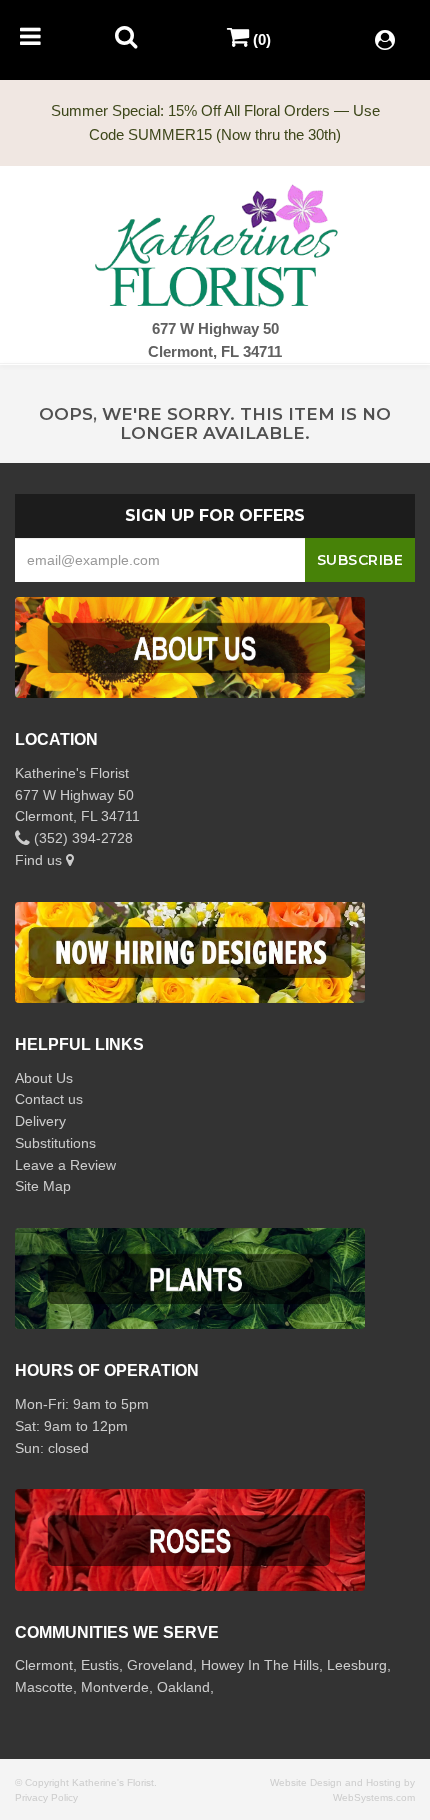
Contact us (49, 1099)
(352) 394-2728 (81, 838)
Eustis (100, 1665)
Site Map (43, 1186)
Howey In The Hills (260, 1665)
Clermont (44, 1665)
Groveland (160, 1665)
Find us (40, 860)
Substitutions (55, 1143)
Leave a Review (65, 1165)
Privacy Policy (46, 1797)
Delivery (40, 1121)
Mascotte (44, 1687)
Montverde (115, 1687)
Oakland (183, 1687)
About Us (44, 1078)
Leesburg (357, 1665)
